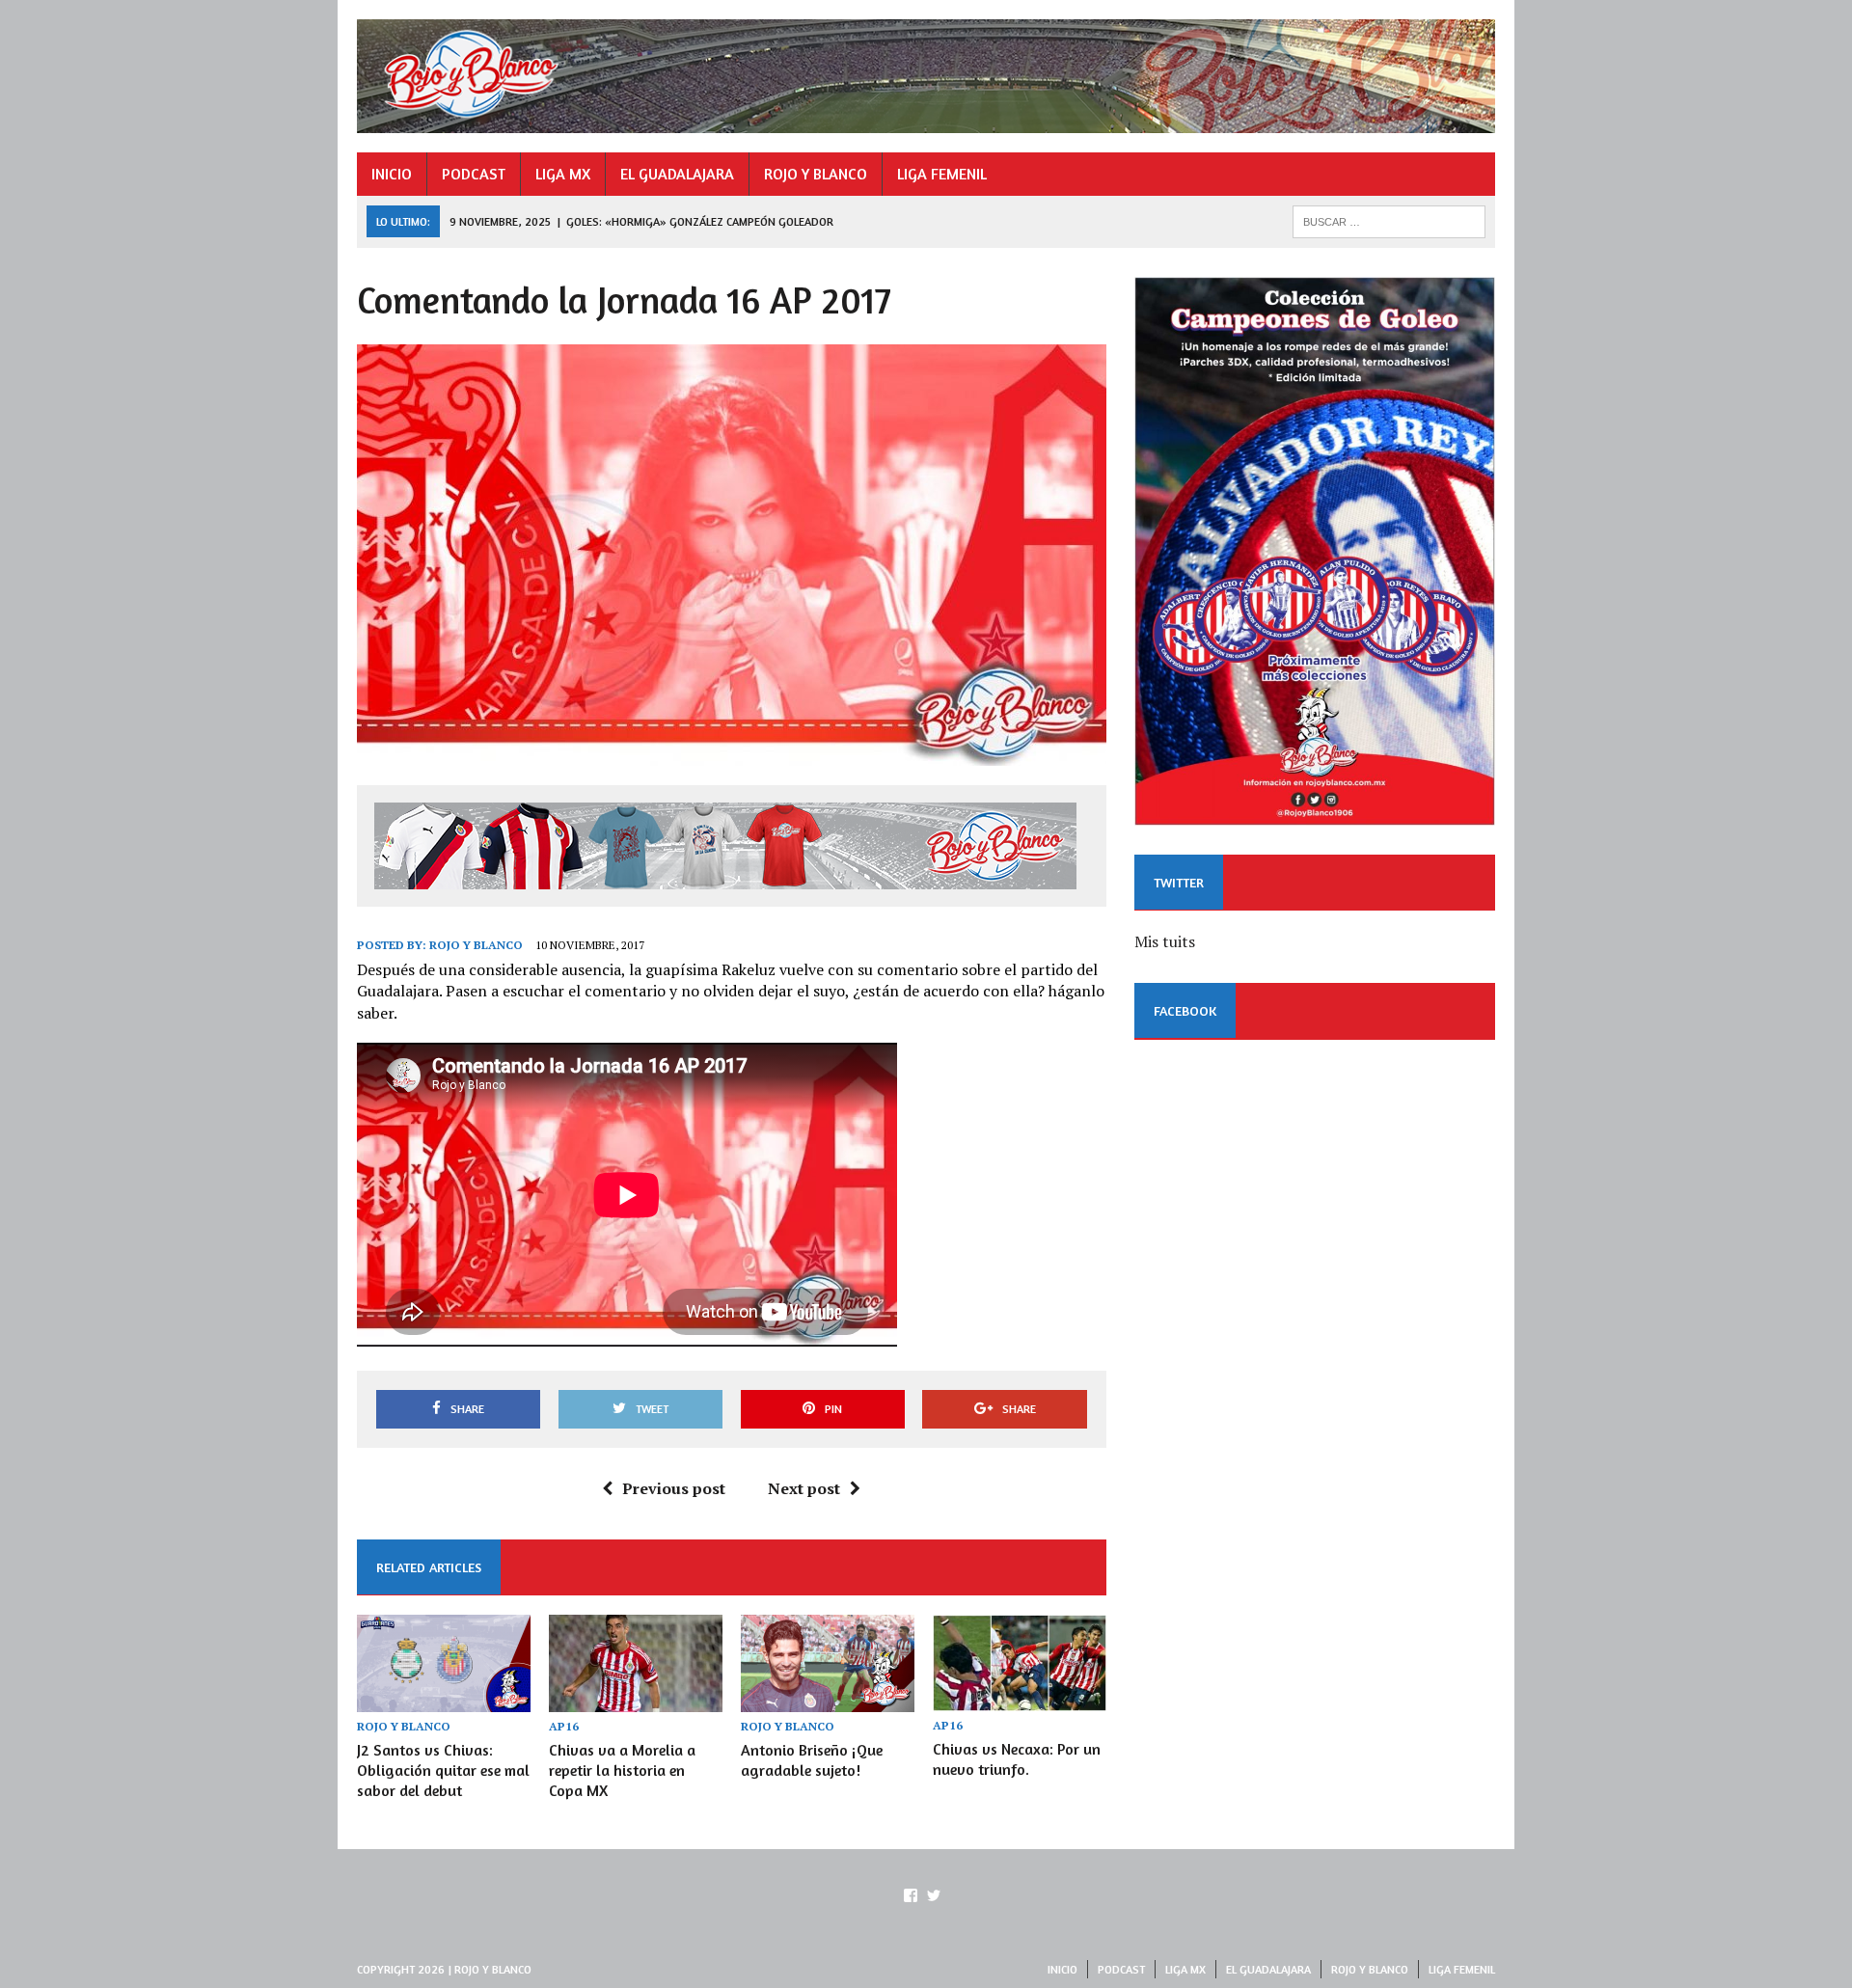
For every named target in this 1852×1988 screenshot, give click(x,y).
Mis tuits (1165, 941)
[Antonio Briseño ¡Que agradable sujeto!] (828, 1699)
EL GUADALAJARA (677, 174)
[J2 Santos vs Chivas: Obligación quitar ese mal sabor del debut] (444, 1699)
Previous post (674, 1488)
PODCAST (474, 174)
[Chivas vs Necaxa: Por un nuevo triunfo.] (1020, 1699)
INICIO (392, 174)
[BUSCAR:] (1389, 220)
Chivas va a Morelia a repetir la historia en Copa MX (622, 1770)
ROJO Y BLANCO (816, 174)
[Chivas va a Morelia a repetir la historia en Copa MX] (636, 1699)
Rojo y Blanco (476, 945)
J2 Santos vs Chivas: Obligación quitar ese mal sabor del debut (443, 1770)
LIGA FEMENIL (942, 174)
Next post (804, 1488)
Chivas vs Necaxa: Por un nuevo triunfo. (1017, 1759)
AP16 (564, 1726)
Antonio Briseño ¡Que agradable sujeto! (812, 1760)
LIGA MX (563, 174)
